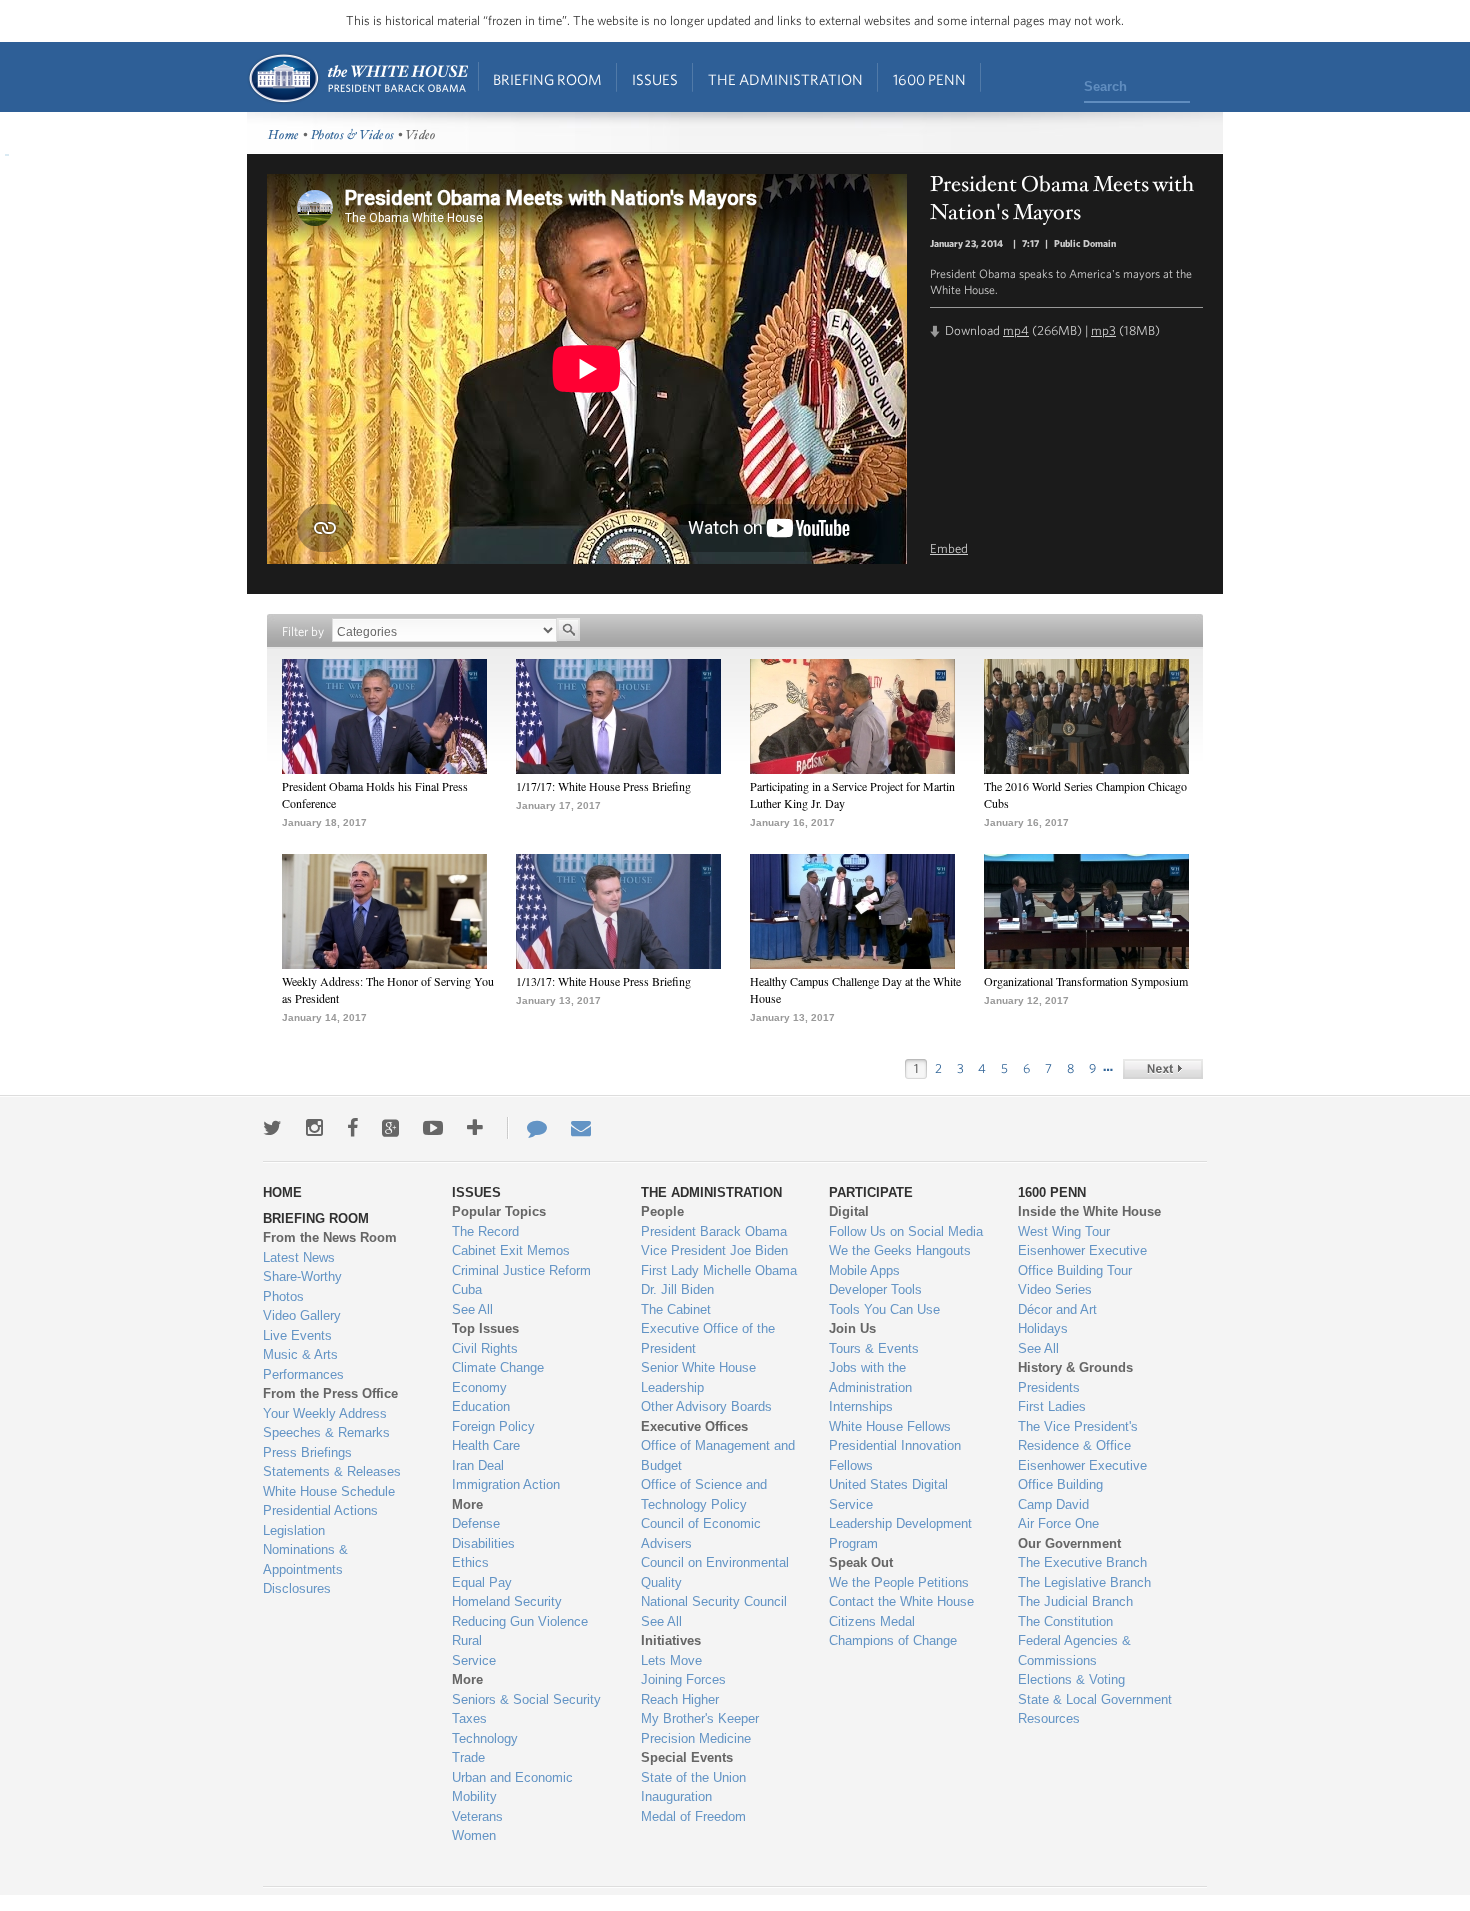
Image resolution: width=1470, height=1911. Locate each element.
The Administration (785, 79)
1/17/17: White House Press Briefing (603, 786)
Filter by (303, 631)
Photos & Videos (353, 135)
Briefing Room (547, 79)
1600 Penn (929, 79)
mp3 (1103, 330)
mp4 (1016, 330)
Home (357, 78)
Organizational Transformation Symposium (1086, 981)
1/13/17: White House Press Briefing (603, 981)
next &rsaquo (1163, 1069)
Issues (655, 79)
